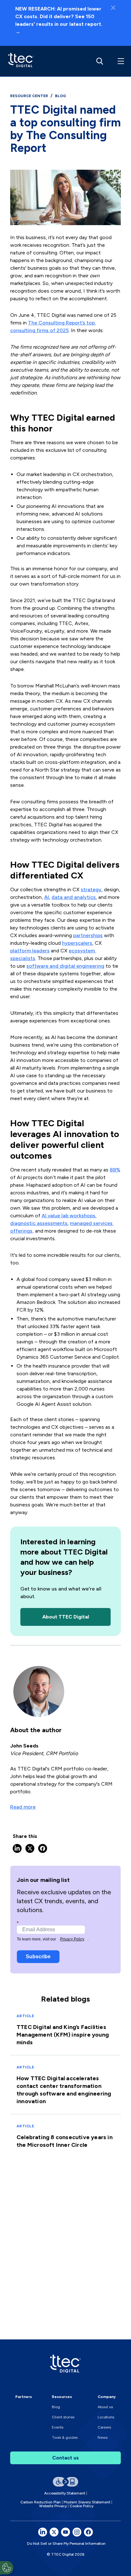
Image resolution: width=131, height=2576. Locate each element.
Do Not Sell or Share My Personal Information (66, 2544)
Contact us (65, 2458)
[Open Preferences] (7, 2568)
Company (107, 2397)
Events (58, 2427)
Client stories (63, 2417)
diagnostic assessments (39, 1223)
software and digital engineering (65, 966)
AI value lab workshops (69, 1216)
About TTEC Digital (66, 1617)
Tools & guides (65, 2437)
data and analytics (74, 897)
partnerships (88, 935)
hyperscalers (77, 943)
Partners (24, 2397)
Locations (106, 2417)
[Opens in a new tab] (43, 2532)
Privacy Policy (72, 1939)
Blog (56, 2407)
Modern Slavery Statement (87, 2502)
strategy (91, 890)
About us (105, 2407)
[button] (120, 61)
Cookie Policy (82, 2506)
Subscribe (38, 1957)
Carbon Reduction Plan (41, 2502)
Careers (104, 2427)
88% (115, 1170)
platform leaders (30, 951)
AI (47, 897)
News (103, 2437)
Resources (62, 2397)
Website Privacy (53, 2506)
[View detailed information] (19, 61)
